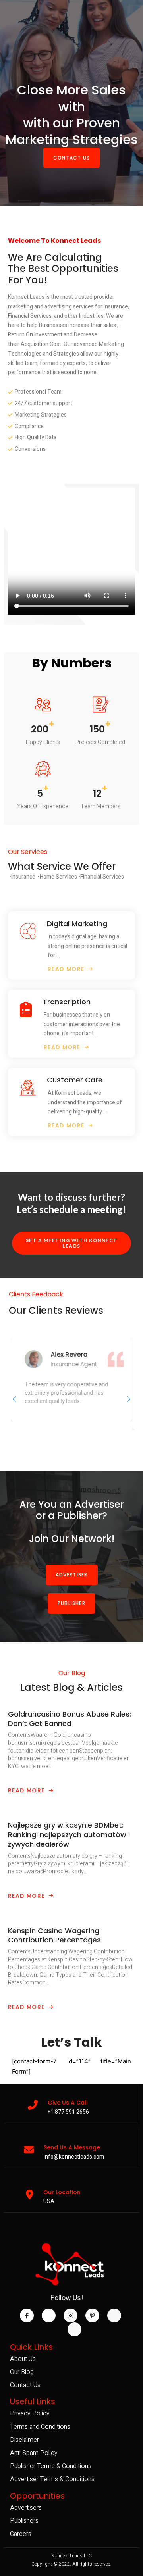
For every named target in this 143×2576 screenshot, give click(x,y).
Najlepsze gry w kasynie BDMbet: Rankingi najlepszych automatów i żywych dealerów (69, 1835)
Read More (26, 1790)
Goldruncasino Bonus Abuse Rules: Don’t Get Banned (70, 1719)
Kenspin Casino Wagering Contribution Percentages (54, 1935)
